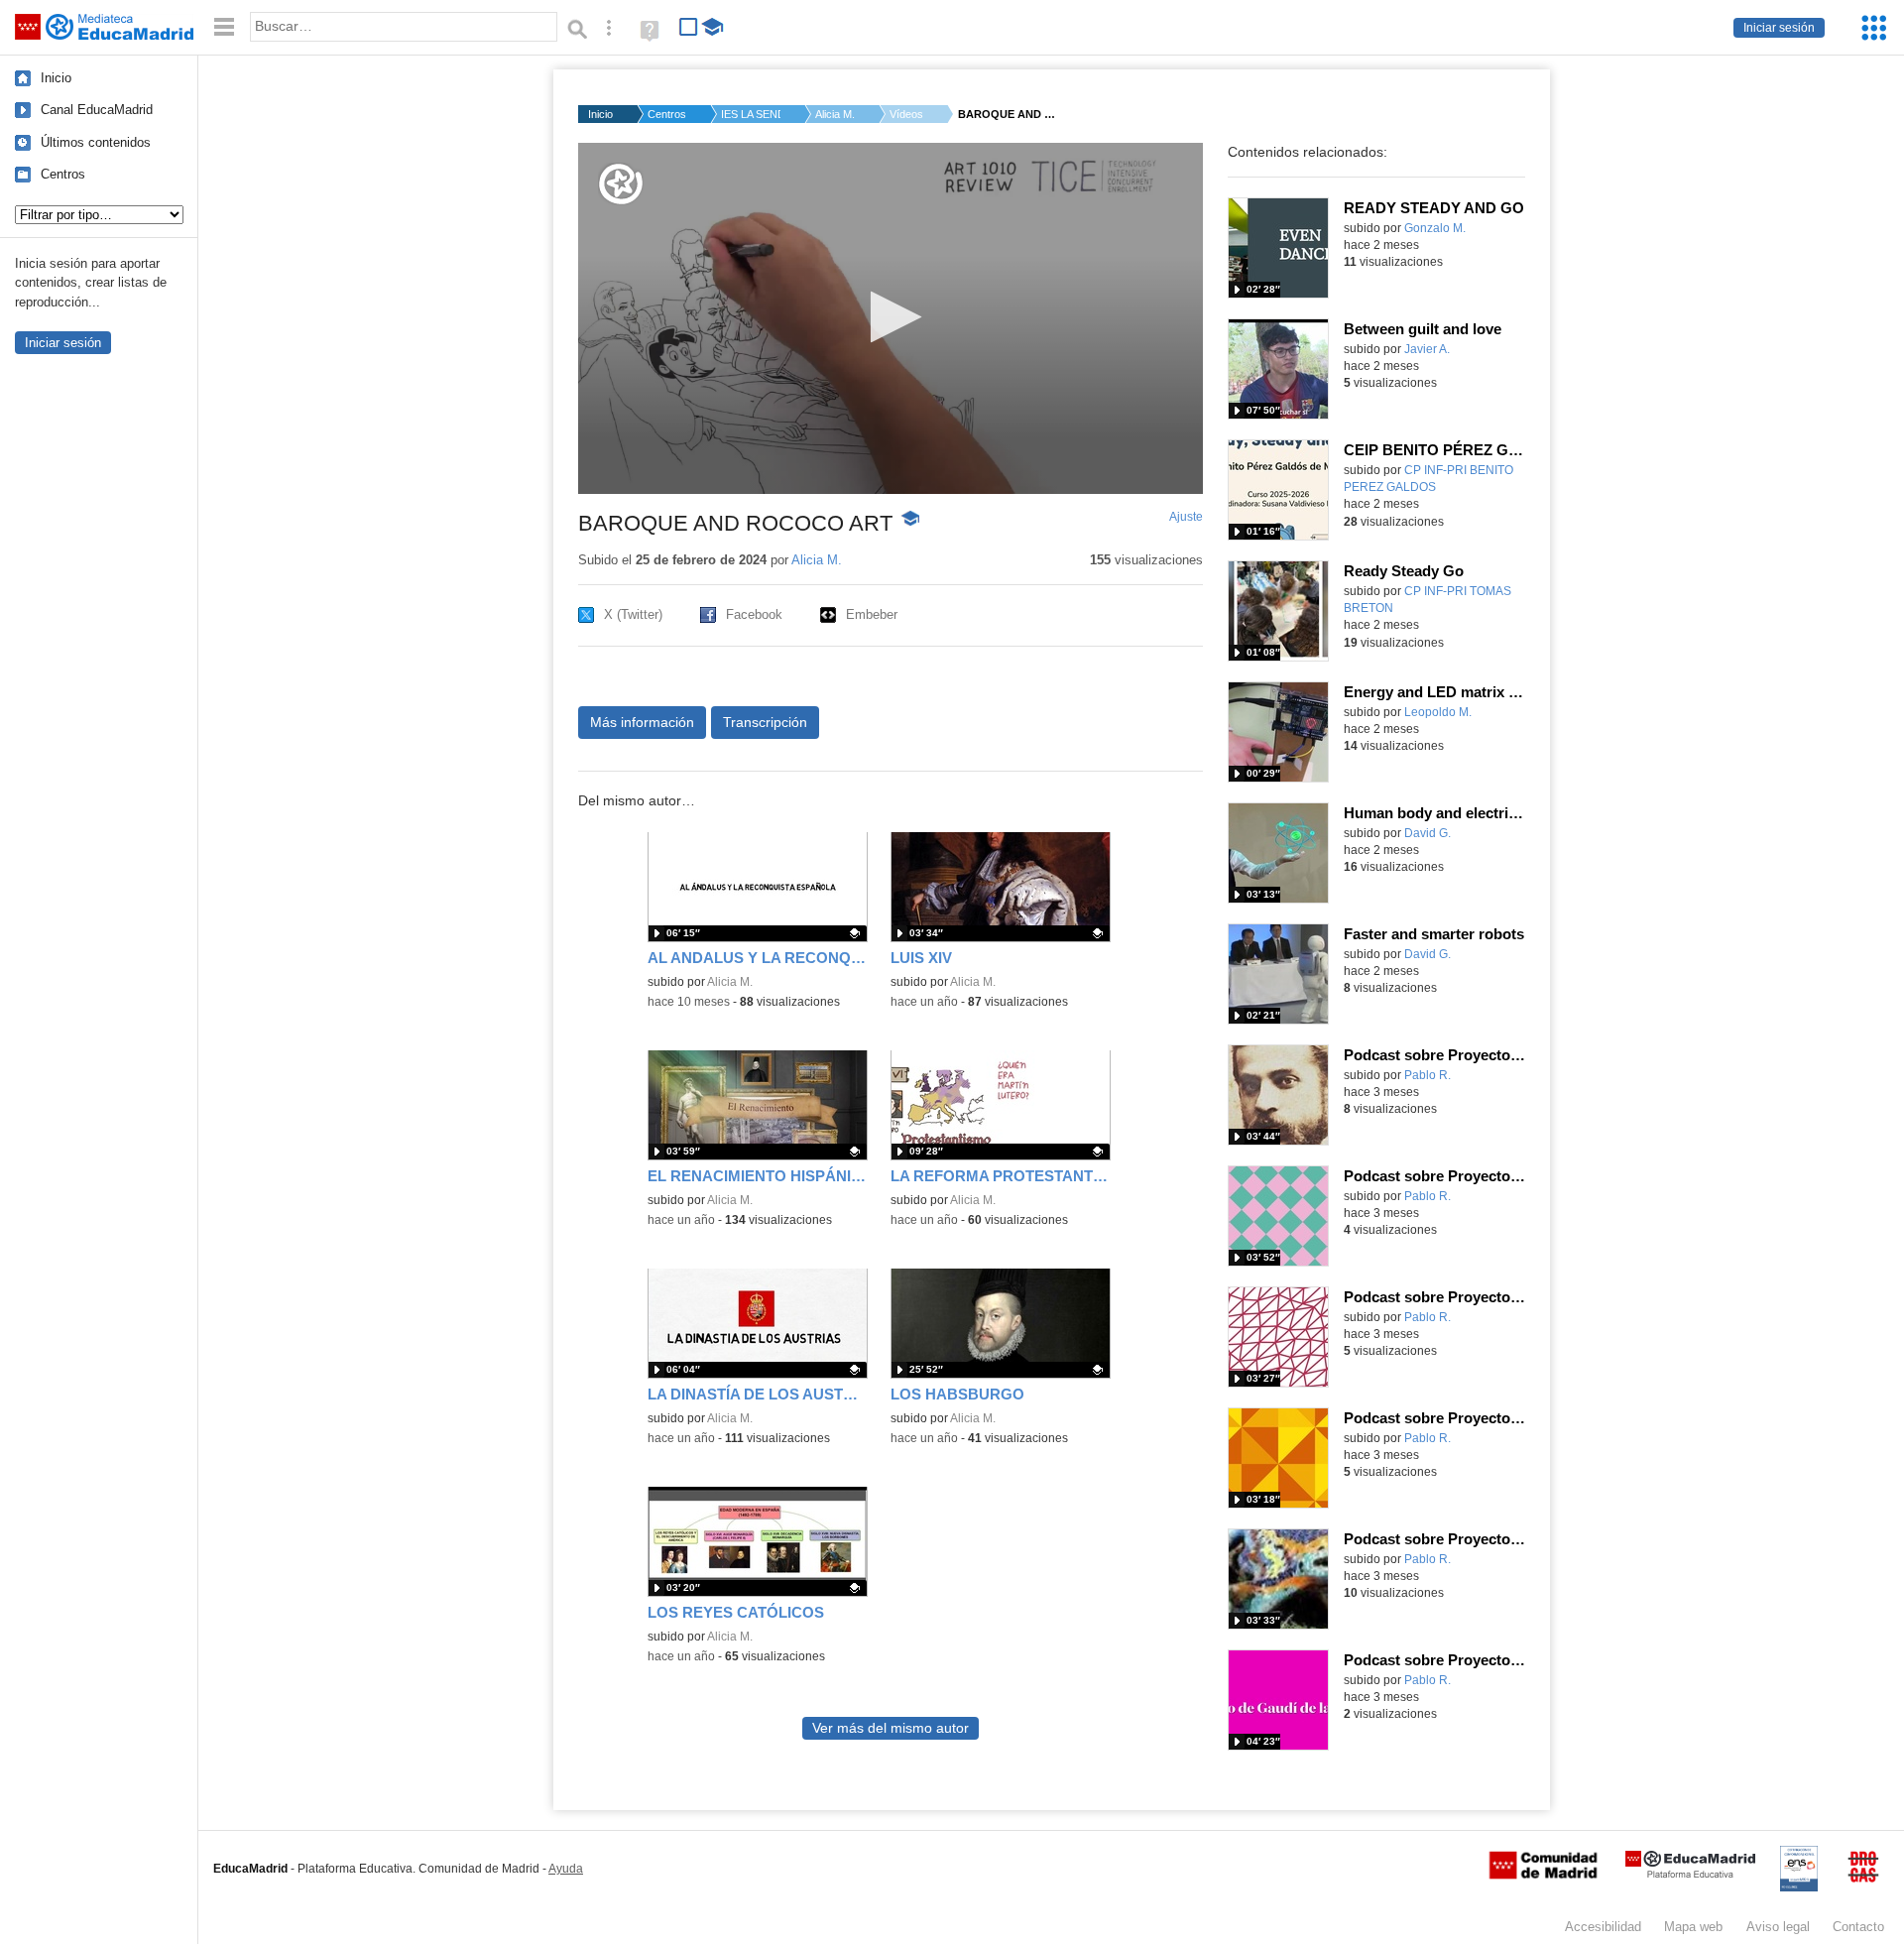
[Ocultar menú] (224, 27)
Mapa (1693, 1927)
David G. (1428, 833)
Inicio (56, 78)
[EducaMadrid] (1690, 1874)
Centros (63, 174)
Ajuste (1186, 517)
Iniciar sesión (1779, 28)
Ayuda (566, 1869)
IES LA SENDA (751, 114)
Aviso (1778, 1927)
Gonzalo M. (1435, 228)
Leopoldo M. (1438, 712)
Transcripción (765, 722)
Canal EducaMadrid (97, 110)
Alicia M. (835, 114)
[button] (890, 317)
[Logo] (621, 184)
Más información (642, 722)
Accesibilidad (1603, 1927)
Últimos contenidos (96, 142)
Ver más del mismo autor (891, 1728)
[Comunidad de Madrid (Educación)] (1543, 1875)
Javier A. (1427, 349)
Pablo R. (1428, 1075)
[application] (891, 318)
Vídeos (906, 114)
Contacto (1858, 1927)
